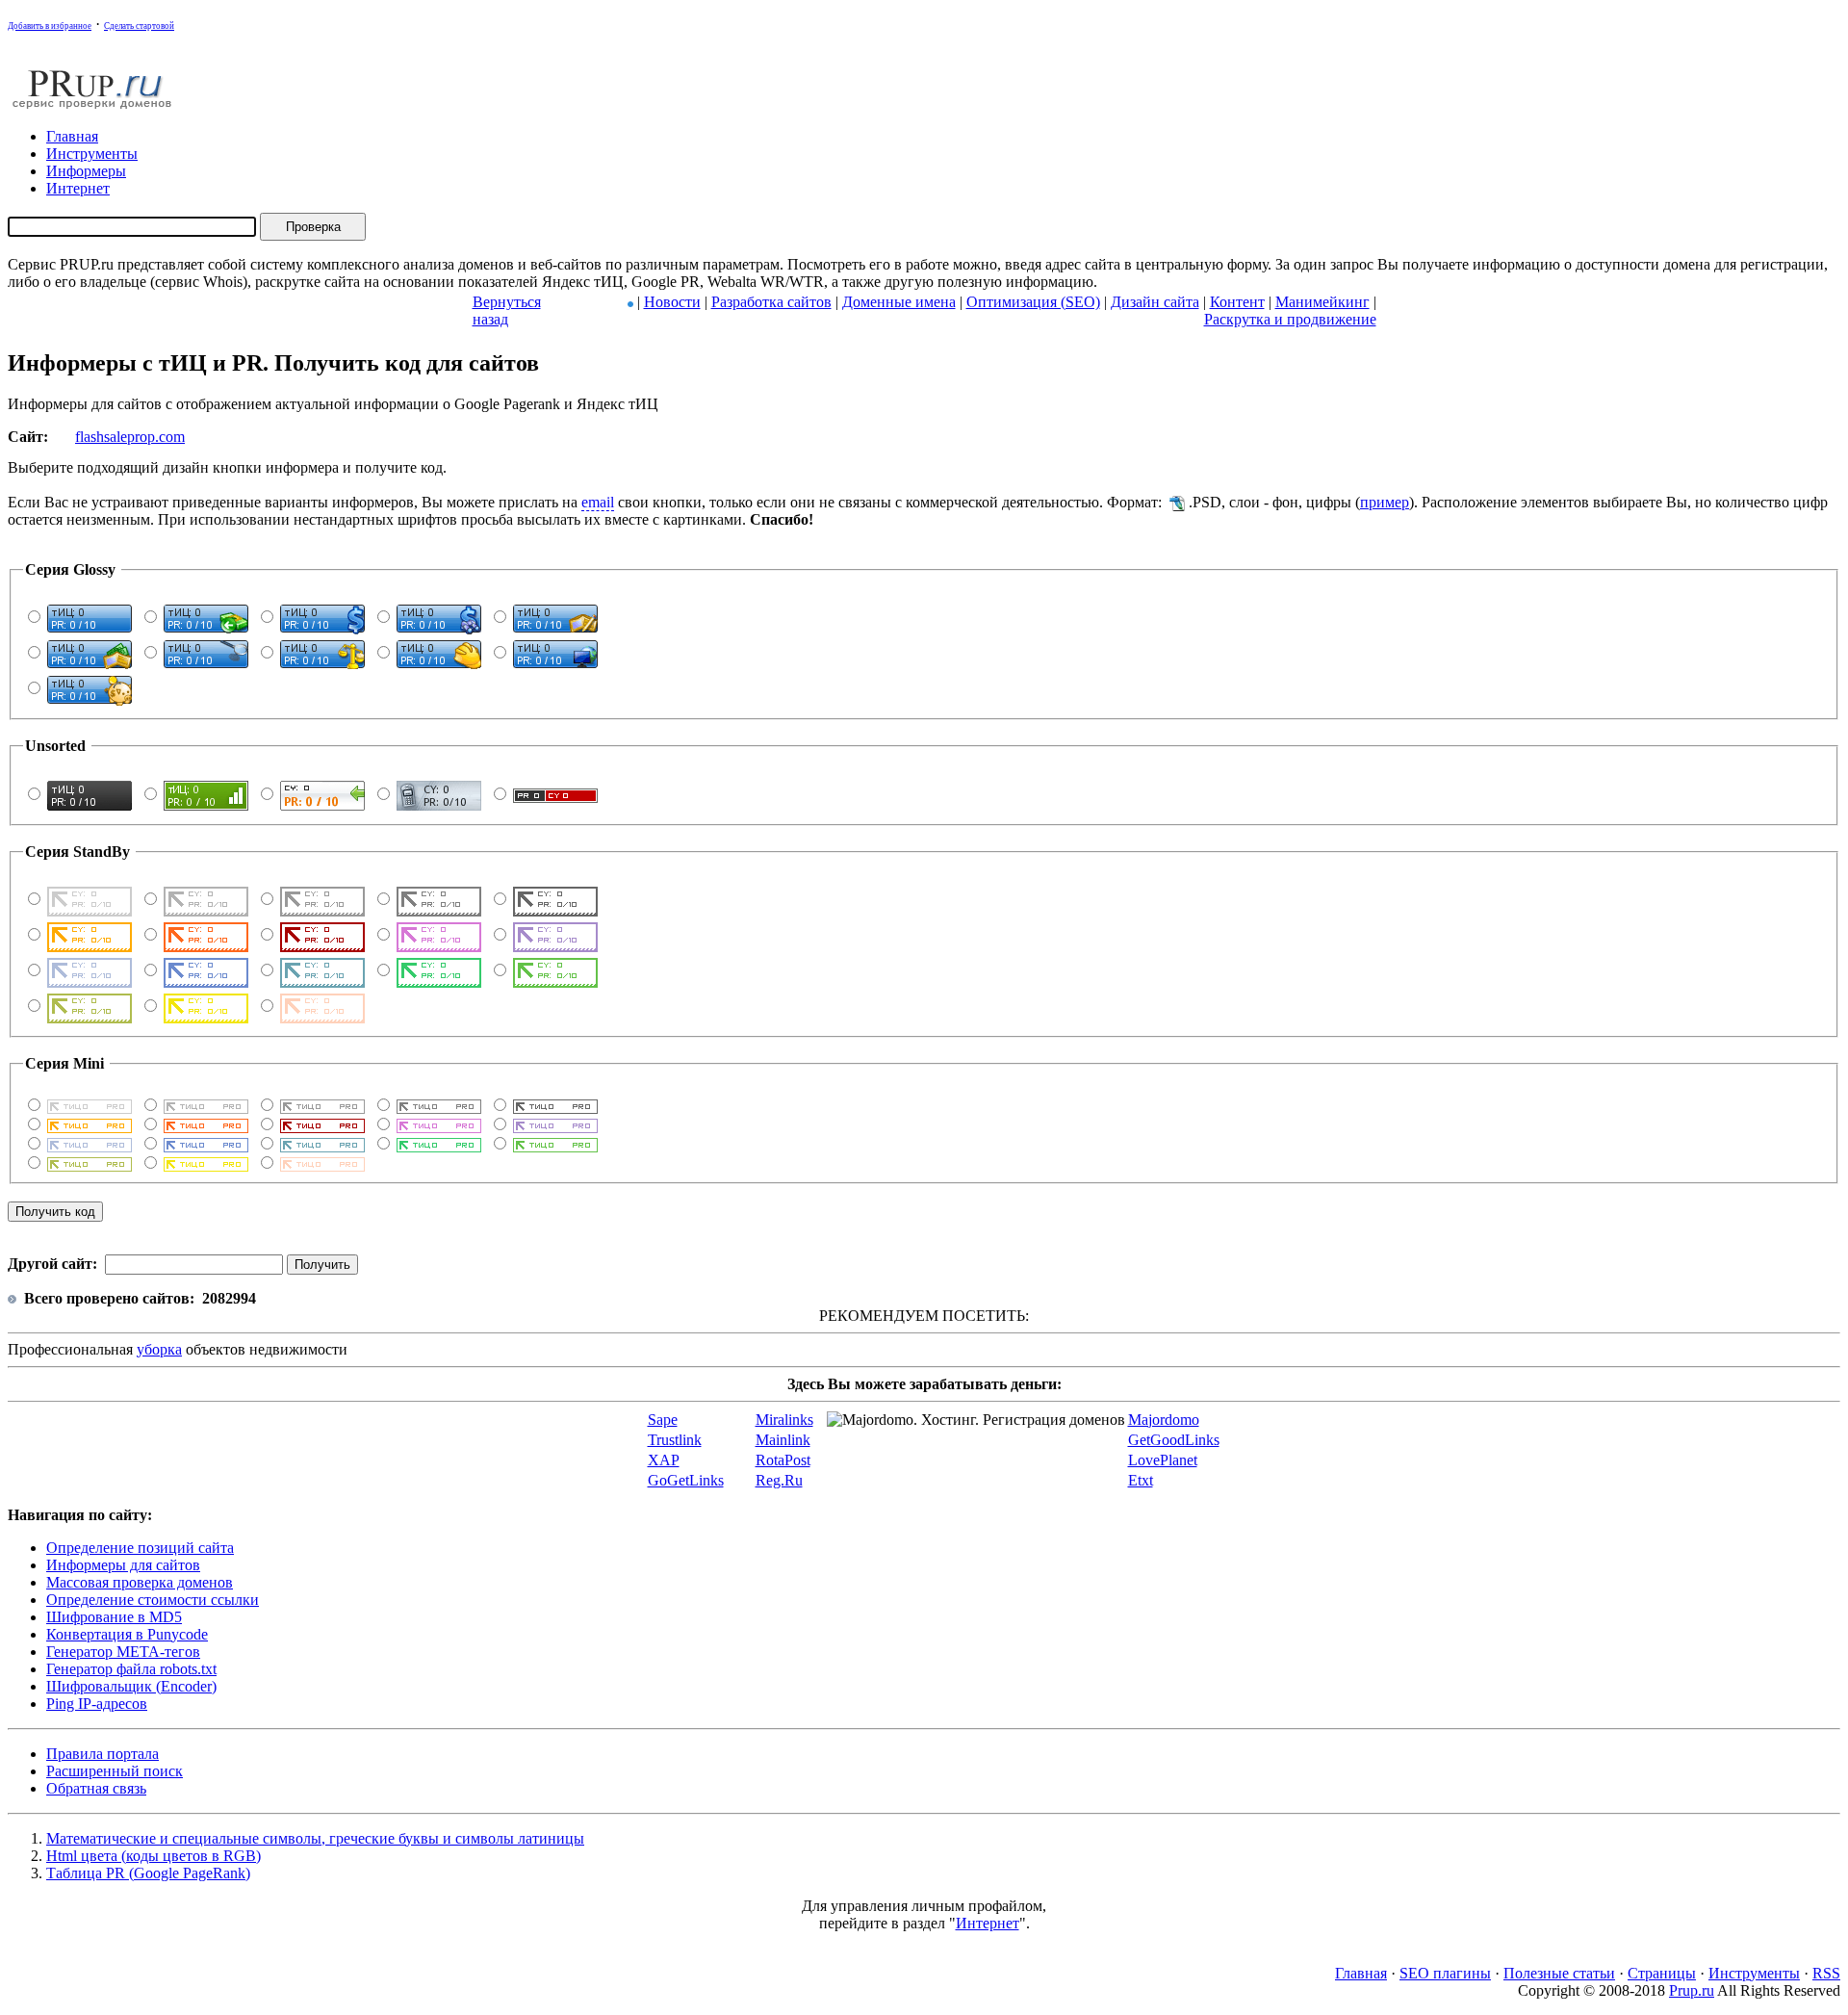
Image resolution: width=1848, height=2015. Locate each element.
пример (1385, 502)
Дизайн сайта (1155, 302)
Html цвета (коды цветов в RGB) (154, 1856)
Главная (1361, 1973)
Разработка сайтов (771, 302)
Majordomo (1164, 1420)
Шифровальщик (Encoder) (131, 1686)
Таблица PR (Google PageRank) (148, 1873)
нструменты (92, 154)
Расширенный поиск (115, 1771)
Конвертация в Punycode (127, 1634)
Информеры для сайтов (123, 1565)
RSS (1826, 1973)
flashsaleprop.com (130, 437)
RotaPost (783, 1460)
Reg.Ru (779, 1480)
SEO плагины (1445, 1973)
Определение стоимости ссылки (153, 1600)
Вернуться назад (507, 310)
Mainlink (783, 1440)
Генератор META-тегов (123, 1652)
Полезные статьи (1559, 1973)
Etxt (1141, 1480)
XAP (664, 1460)
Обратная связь (96, 1788)
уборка (159, 1349)
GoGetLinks (686, 1480)
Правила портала (103, 1754)
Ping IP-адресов (97, 1704)
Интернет (988, 1923)
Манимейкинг (1322, 302)
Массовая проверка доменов (140, 1582)
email (598, 502)
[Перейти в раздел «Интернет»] (630, 302)
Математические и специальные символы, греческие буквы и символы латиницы (315, 1838)
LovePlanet (1163, 1460)
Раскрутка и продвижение (1290, 319)
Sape (663, 1420)
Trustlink (675, 1440)
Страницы (1662, 1973)
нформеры (86, 171)
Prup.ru (1692, 1990)
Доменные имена (899, 302)
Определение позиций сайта (140, 1548)
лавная (72, 136)
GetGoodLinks (1174, 1440)
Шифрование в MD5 (114, 1617)
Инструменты (1754, 1973)
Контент (1237, 302)
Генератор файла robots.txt (131, 1669)
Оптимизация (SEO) (1033, 302)
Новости (672, 302)
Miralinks (784, 1420)
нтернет (78, 188)
